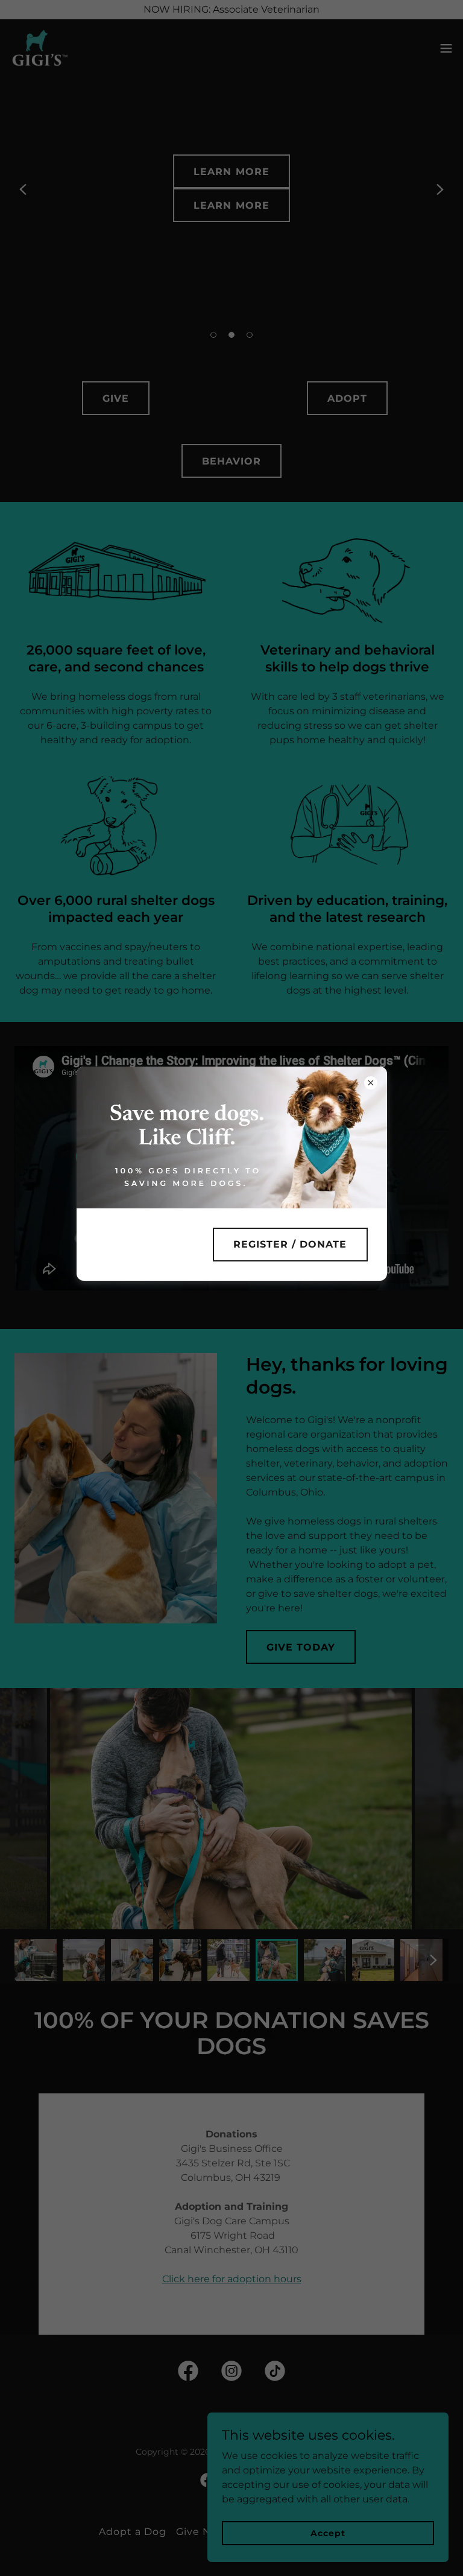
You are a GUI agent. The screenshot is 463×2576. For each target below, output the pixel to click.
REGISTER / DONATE (290, 1244)
